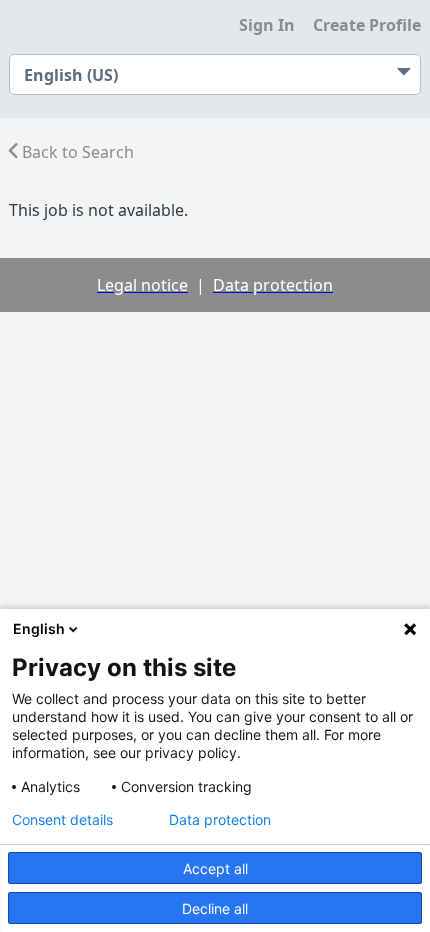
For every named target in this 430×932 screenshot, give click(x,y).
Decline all (215, 908)
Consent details (62, 820)
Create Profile (367, 25)
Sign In (267, 25)
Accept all (215, 868)
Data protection (220, 820)
